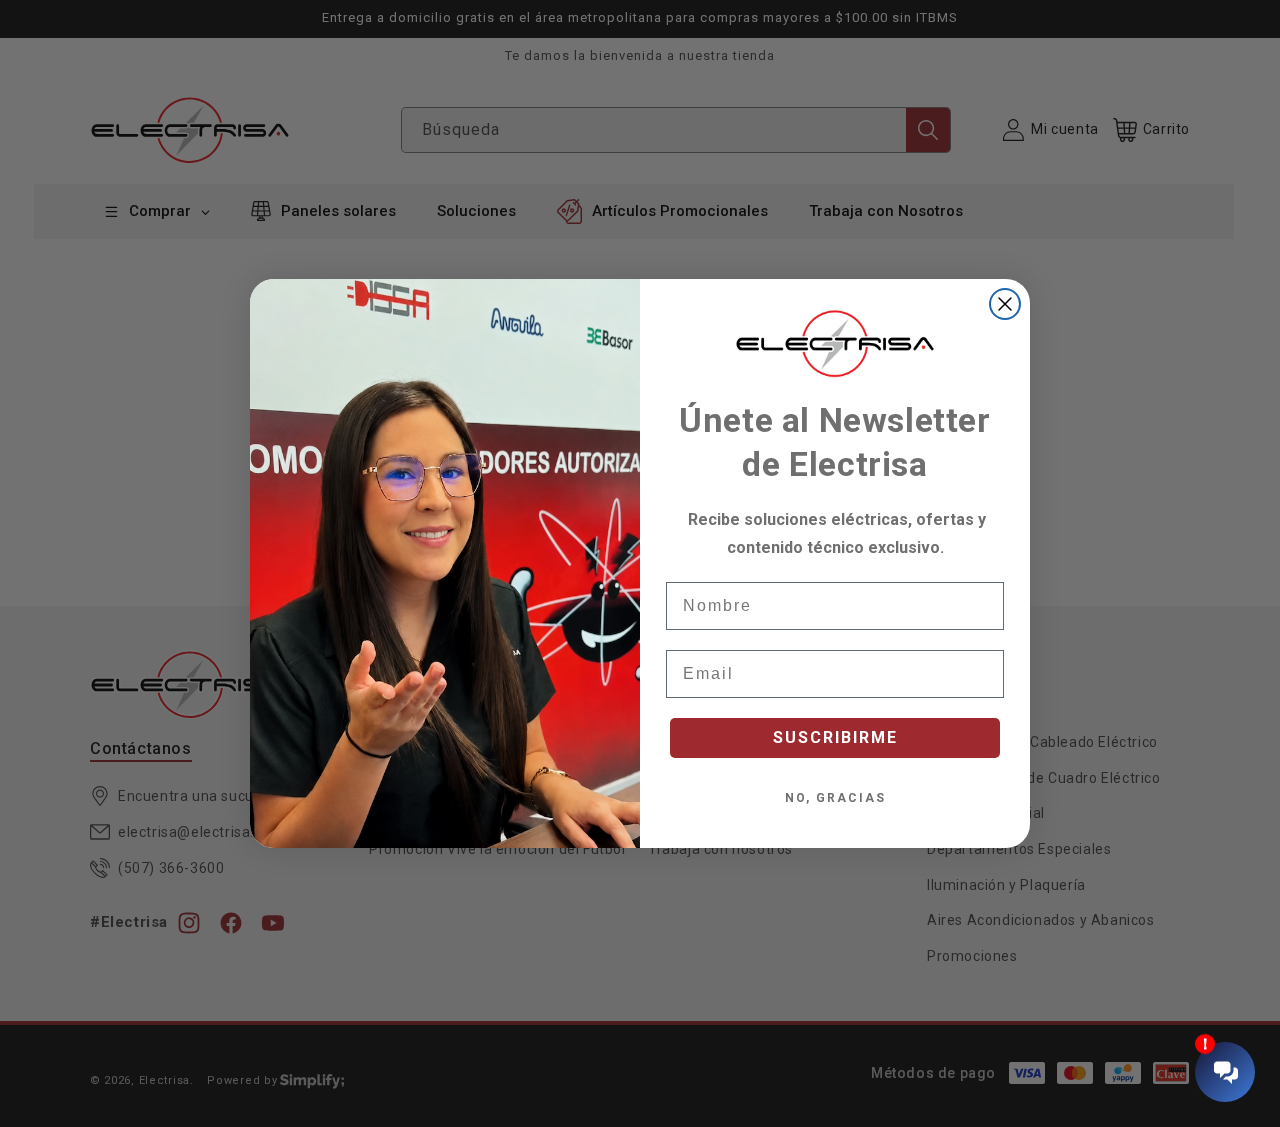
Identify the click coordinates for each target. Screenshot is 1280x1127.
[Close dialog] (1005, 304)
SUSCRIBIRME (835, 737)
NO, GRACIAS (835, 798)
